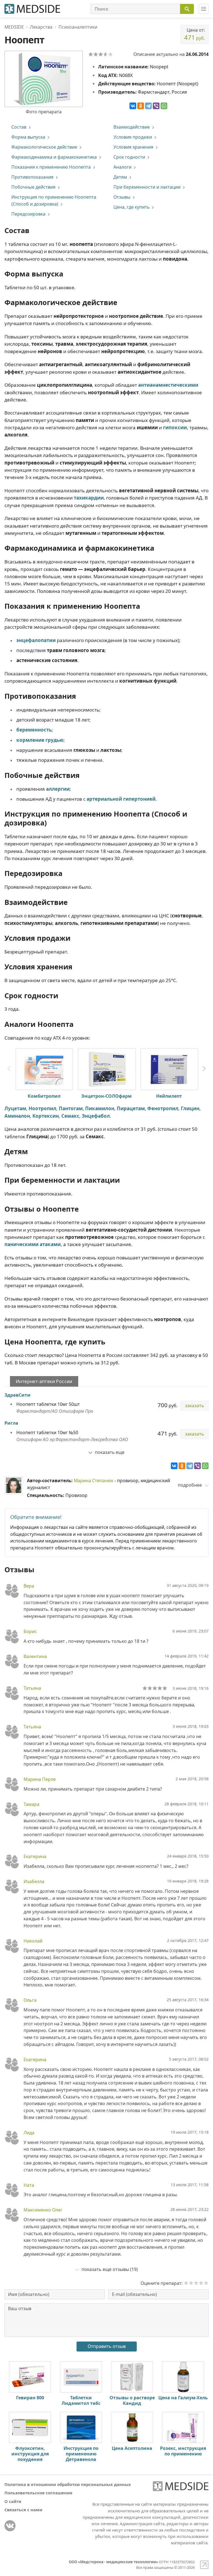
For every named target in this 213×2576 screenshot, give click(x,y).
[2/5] (96, 54)
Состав (19, 127)
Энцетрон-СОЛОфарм (106, 1096)
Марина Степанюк (94, 1481)
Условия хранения (133, 147)
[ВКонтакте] (133, 106)
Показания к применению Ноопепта (51, 167)
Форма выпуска (28, 137)
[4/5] (106, 54)
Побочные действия (33, 187)
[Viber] (156, 106)
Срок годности (129, 157)
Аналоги (122, 167)
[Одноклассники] (141, 106)
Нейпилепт (169, 1096)
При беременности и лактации (147, 187)
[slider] (155, 1688)
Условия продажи (133, 137)
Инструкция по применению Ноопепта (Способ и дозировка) (54, 200)
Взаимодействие (132, 127)
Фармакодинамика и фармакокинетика (54, 157)
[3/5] (101, 54)
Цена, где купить (131, 207)
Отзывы (122, 197)
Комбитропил (44, 1096)
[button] (204, 1069)
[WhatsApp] (164, 106)
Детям (120, 177)
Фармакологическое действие (44, 147)
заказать (194, 1406)
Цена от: (195, 34)
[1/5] (91, 54)
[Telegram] (148, 106)
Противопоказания (32, 177)
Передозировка (28, 214)
